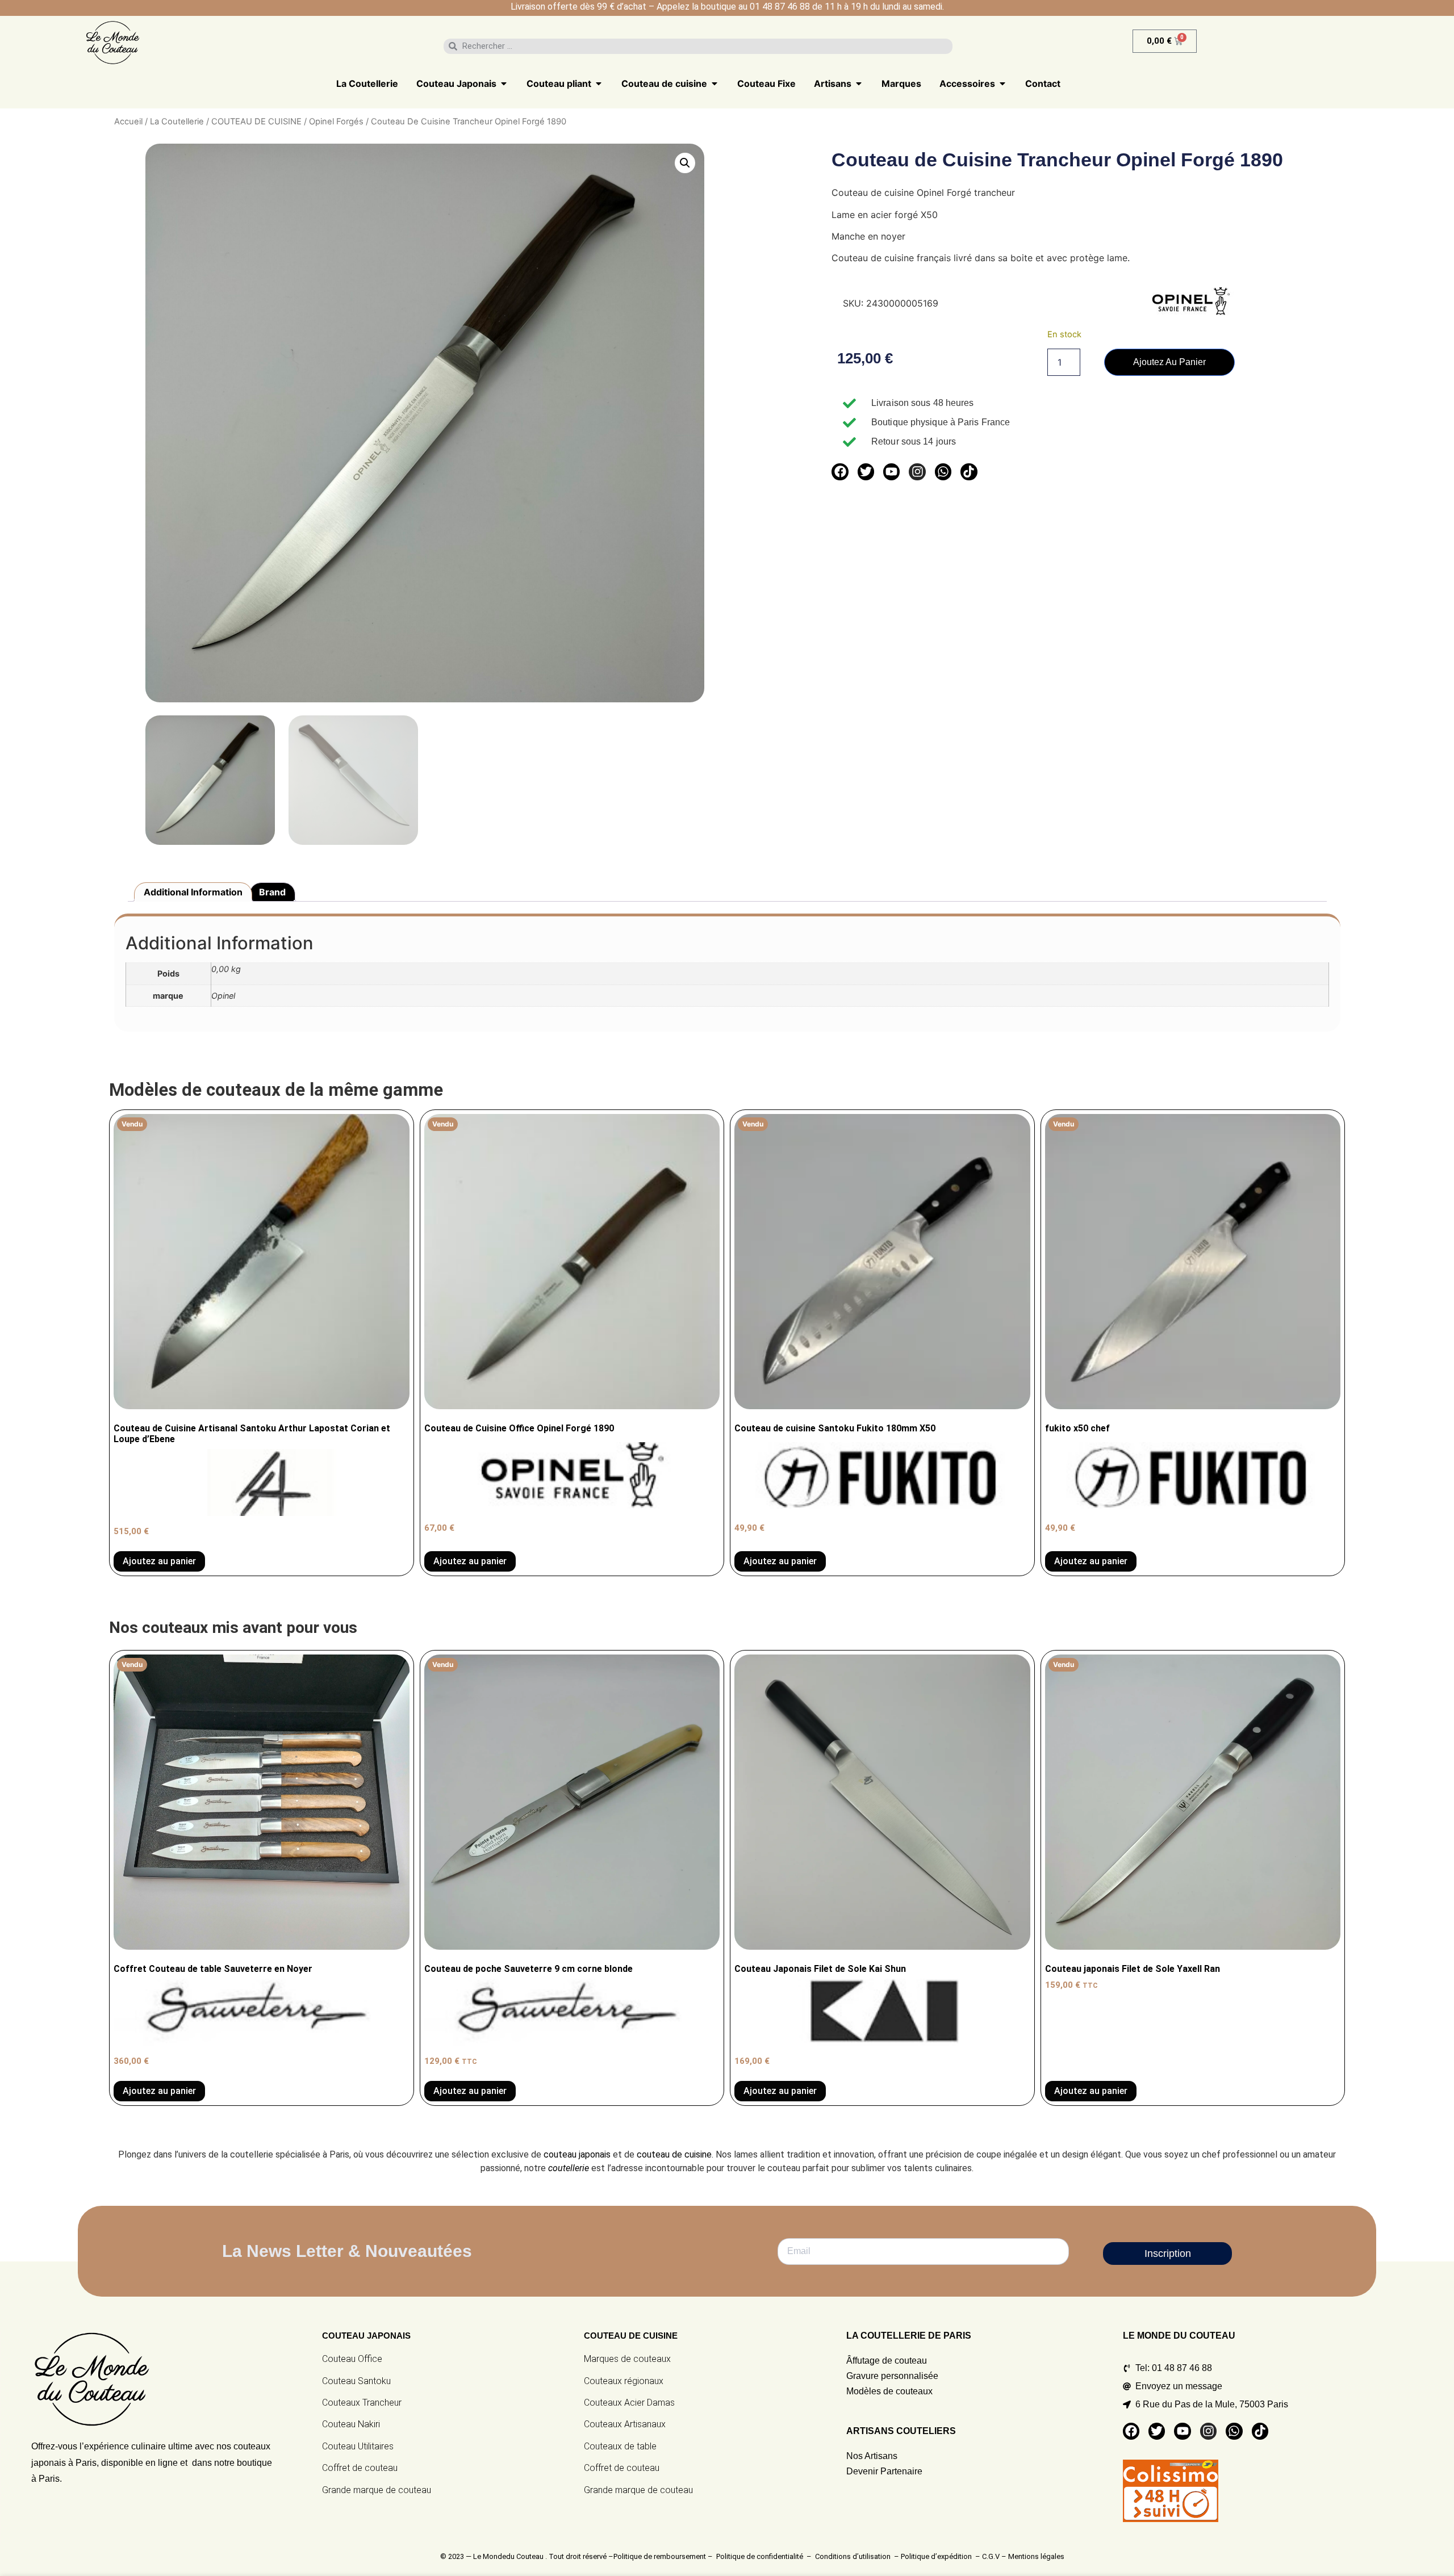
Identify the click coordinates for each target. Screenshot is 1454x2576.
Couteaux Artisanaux (625, 2424)
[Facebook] (840, 472)
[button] (685, 163)
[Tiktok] (969, 472)
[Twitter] (866, 472)
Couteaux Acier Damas (629, 2403)
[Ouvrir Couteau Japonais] (504, 83)
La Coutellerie (177, 122)
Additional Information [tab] (193, 892)
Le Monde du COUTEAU (1179, 2336)
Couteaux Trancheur (362, 2403)
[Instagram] (917, 472)
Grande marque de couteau (377, 2490)
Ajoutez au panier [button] (780, 2091)
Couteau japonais (366, 2336)
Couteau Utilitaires (358, 2446)
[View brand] (1190, 313)
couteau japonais (577, 2154)
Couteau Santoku (356, 2381)
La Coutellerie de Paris (909, 2336)
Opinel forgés (336, 122)
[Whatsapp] (943, 472)
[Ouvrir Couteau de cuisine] (715, 83)
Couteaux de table (620, 2446)
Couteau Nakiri (351, 2424)
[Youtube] (891, 472)
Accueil (128, 122)
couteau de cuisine (674, 2154)
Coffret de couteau (360, 2468)
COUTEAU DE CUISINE (256, 122)
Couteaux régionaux (624, 2381)
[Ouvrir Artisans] (859, 83)
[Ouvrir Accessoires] (1002, 83)
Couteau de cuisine (631, 2336)
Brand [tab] (272, 892)
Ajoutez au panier (1169, 362)
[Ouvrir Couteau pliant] (599, 83)
